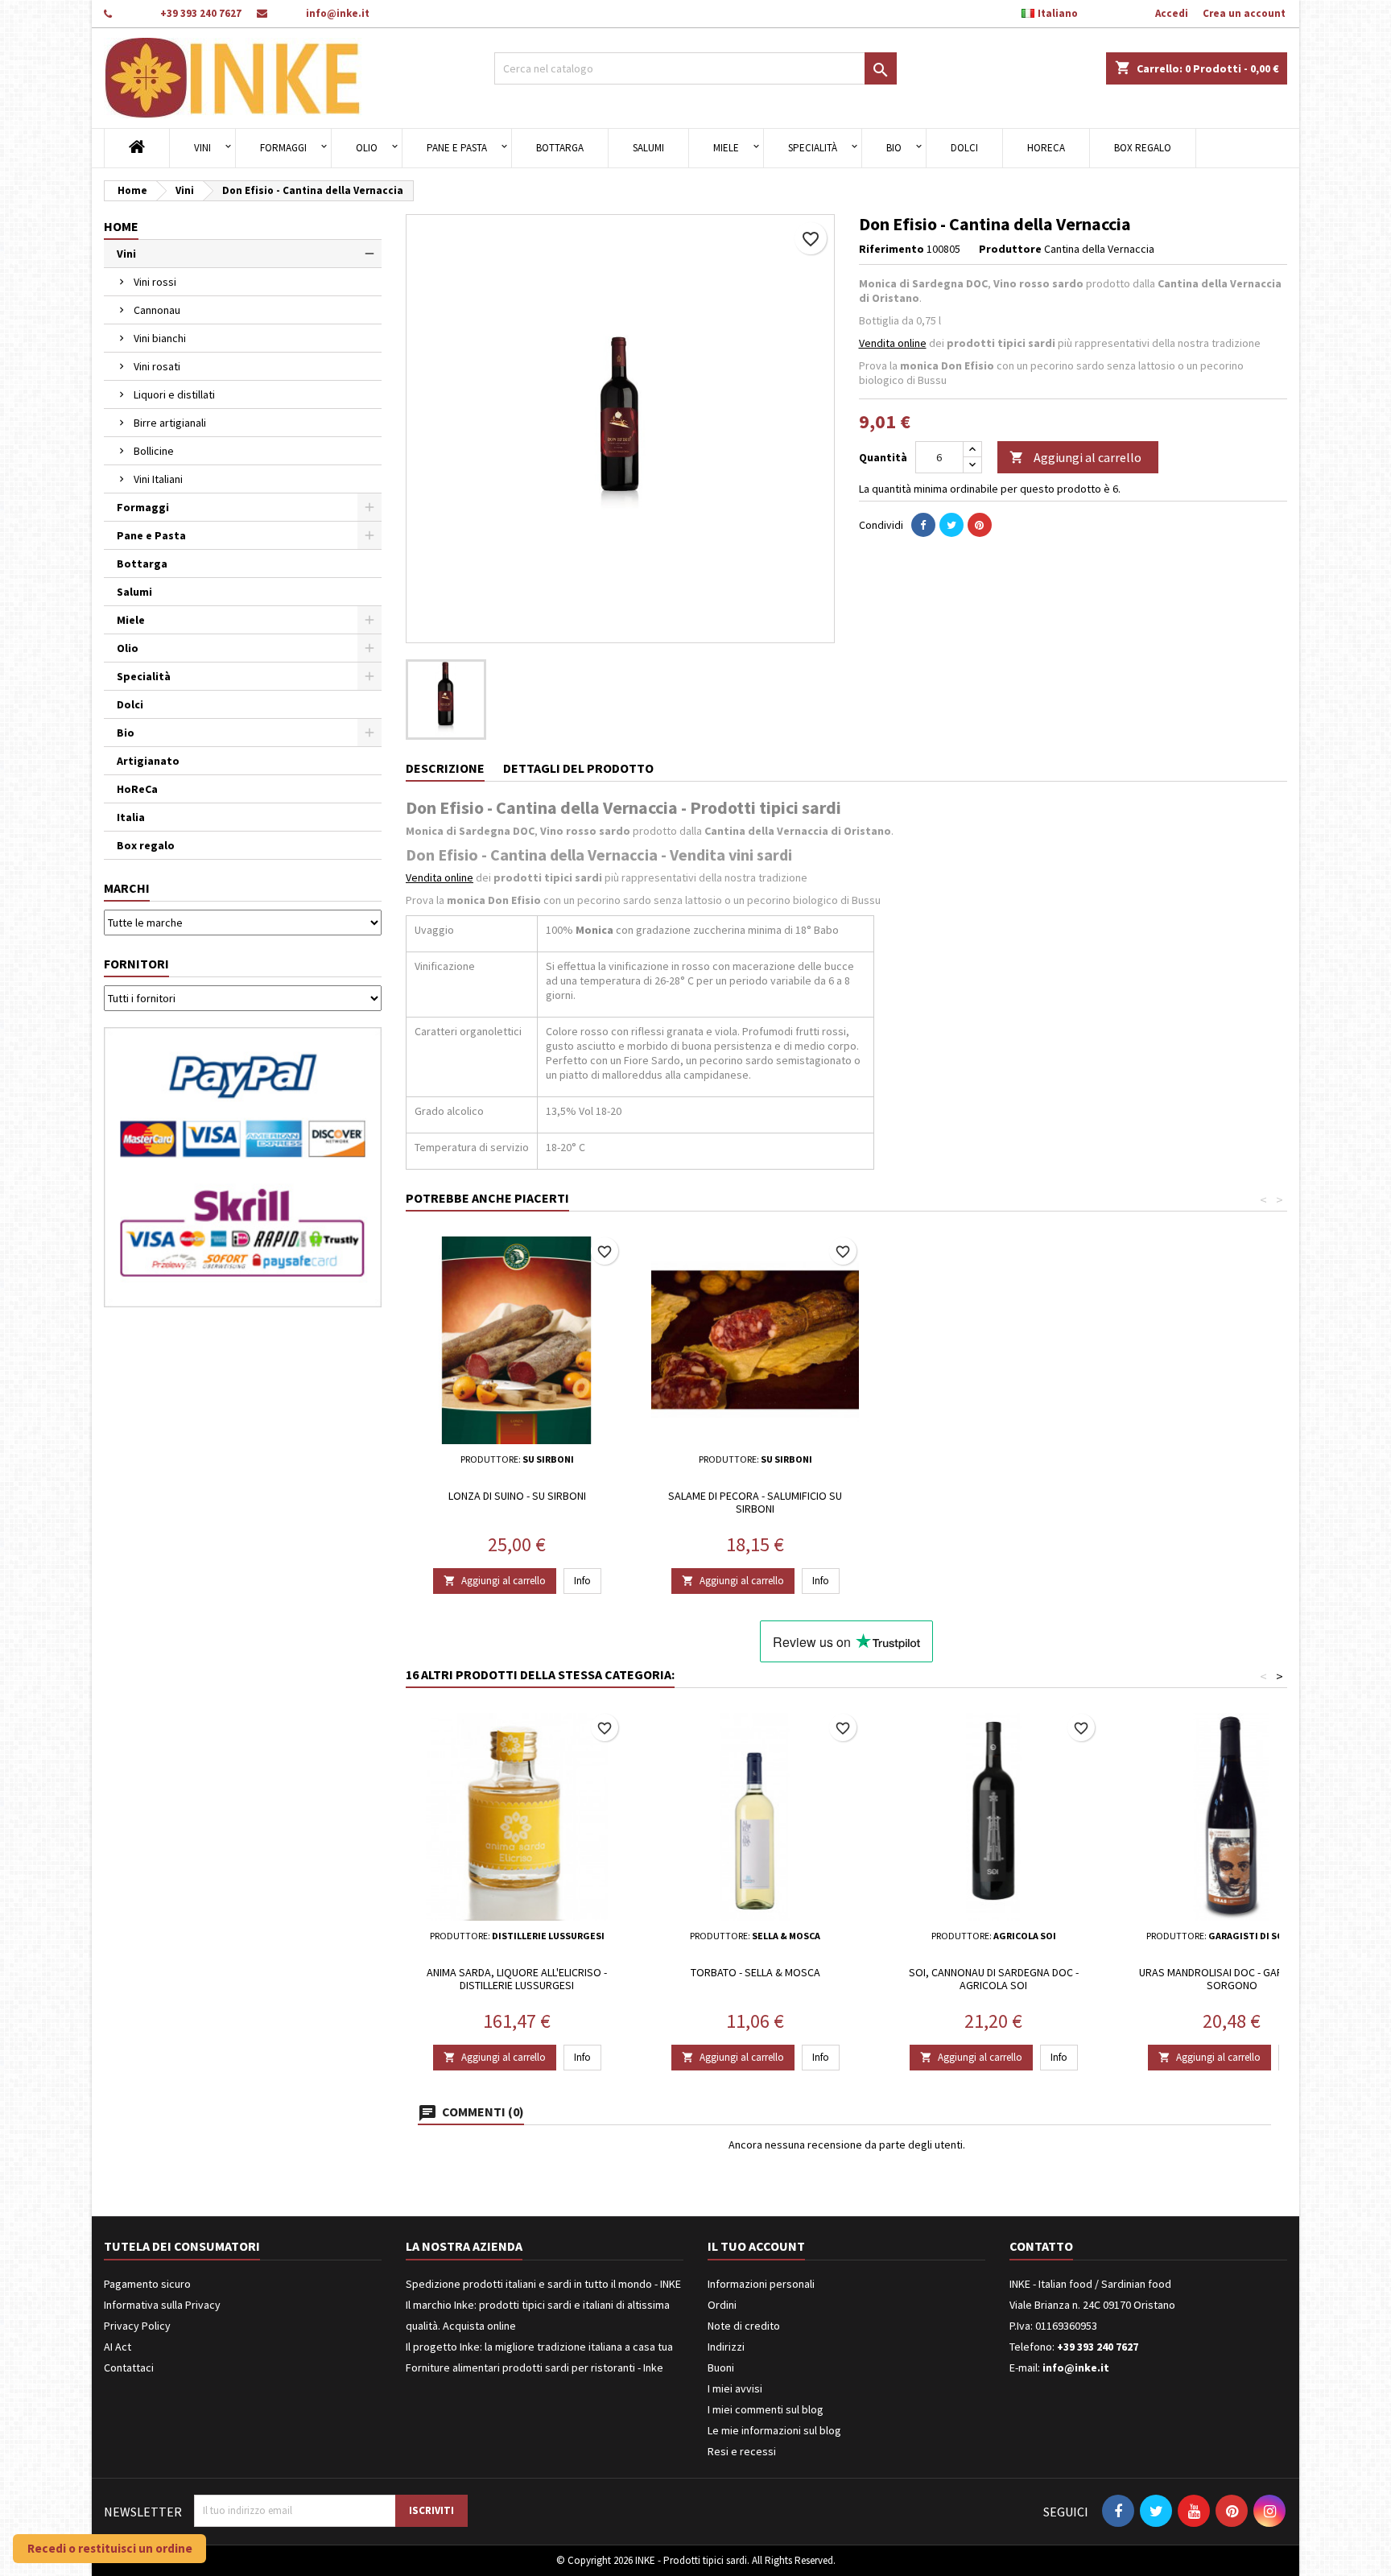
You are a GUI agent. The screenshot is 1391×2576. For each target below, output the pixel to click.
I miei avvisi (735, 2388)
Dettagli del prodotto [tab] (578, 768)
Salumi (648, 148)
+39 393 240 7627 (201, 13)
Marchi (127, 888)
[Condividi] (923, 525)
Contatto (1041, 2246)
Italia (131, 817)
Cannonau (157, 310)
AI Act (118, 2347)
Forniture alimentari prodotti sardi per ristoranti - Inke (535, 2368)
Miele (726, 148)
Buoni (721, 2368)
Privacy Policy (137, 2326)
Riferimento (892, 249)
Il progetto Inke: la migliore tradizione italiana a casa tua (539, 2347)
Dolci (964, 148)
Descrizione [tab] (445, 768)
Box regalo (1143, 148)
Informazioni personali (761, 2284)
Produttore (1010, 249)
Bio (894, 148)
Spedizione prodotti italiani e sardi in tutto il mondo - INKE (543, 2284)
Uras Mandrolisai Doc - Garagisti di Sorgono (1232, 1979)
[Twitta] (951, 525)
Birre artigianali (170, 423)
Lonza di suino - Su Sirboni (517, 1496)
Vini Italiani (158, 479)
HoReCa (1046, 148)
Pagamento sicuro (147, 2284)
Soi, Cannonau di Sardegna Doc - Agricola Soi (994, 1979)
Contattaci (129, 2368)
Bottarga (560, 148)
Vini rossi (155, 282)
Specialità (813, 148)
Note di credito (744, 2326)
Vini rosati (157, 366)
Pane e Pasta (457, 148)
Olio (367, 148)
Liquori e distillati (174, 394)
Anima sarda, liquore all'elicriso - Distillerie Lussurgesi (517, 1979)
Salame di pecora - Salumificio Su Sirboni (755, 1502)
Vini (202, 148)
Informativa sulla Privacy (162, 2305)
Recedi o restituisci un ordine (110, 2548)
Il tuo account (756, 2246)
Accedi (1172, 13)
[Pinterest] (980, 525)
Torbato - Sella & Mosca (755, 1972)
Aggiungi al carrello (1075, 457)
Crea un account (1244, 13)
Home (121, 226)
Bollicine (154, 451)
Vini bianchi (160, 338)
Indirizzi (726, 2347)
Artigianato (148, 761)
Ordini (722, 2305)
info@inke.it (338, 13)
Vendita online (893, 343)
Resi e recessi (742, 2451)
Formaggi (283, 148)
